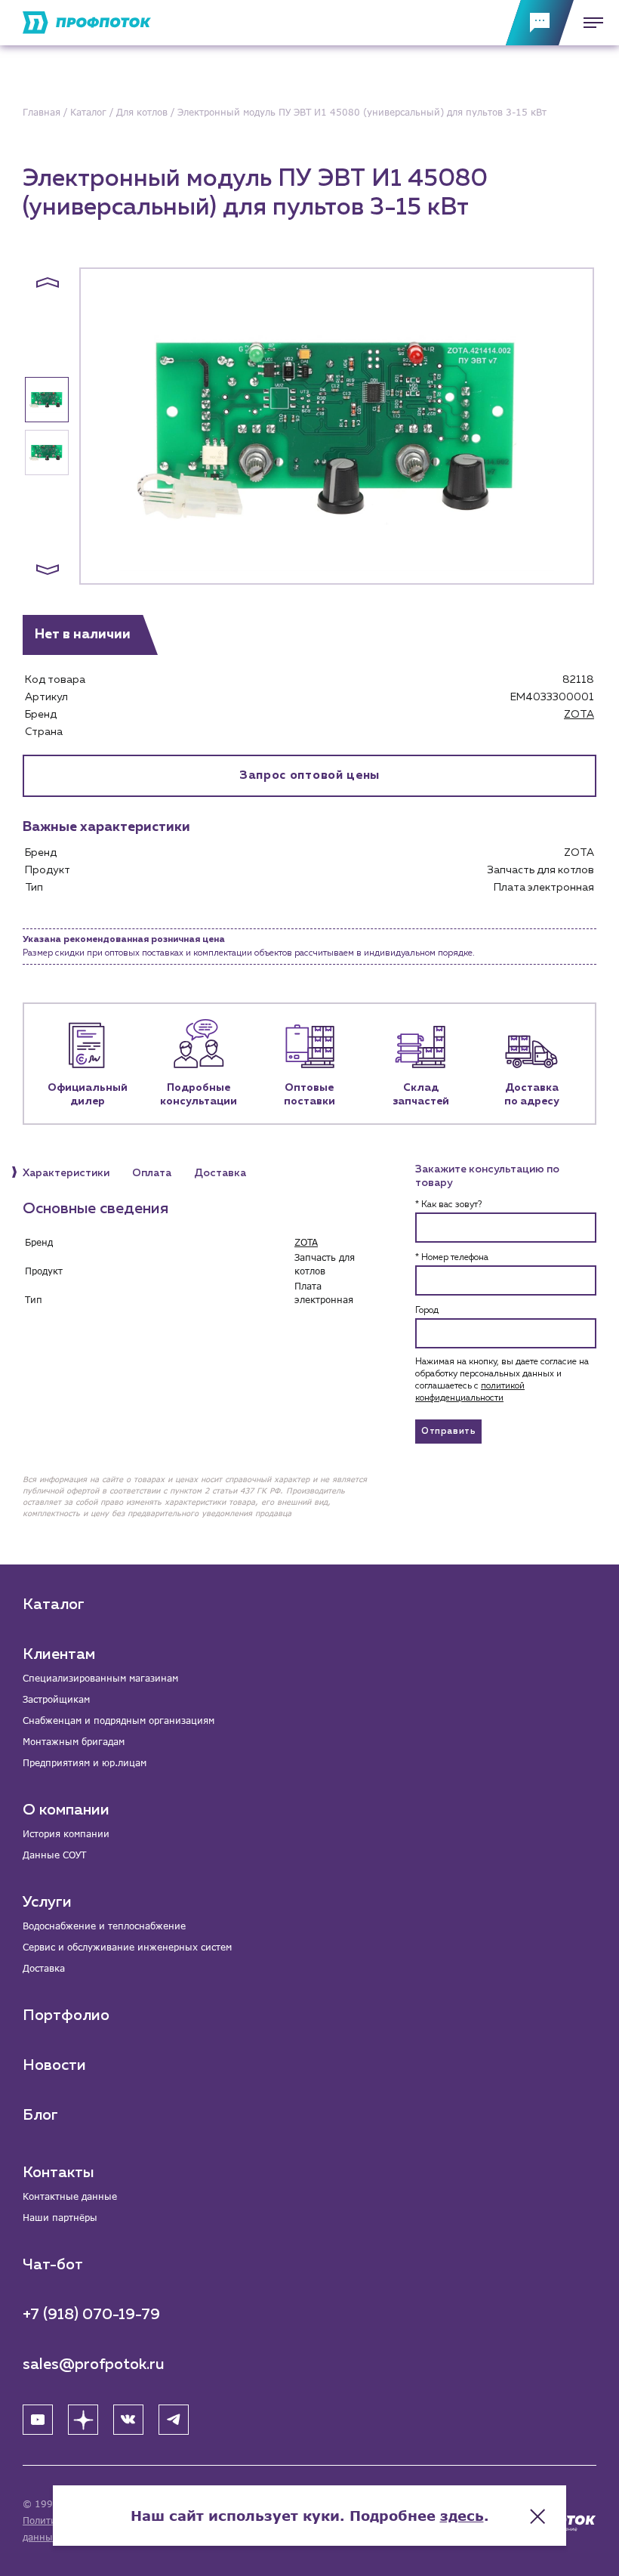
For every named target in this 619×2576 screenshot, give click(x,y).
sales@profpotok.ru (94, 2364)
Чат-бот (53, 2265)
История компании (66, 1834)
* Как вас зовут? (448, 1205)
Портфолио (66, 2015)
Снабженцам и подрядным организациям (119, 1720)
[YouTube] (38, 2420)
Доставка (44, 1968)
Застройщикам (56, 1699)
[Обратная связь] (540, 23)
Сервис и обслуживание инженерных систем (127, 1947)
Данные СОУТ (54, 1855)
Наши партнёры (60, 2218)
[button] (48, 283)
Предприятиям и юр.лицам (85, 1763)
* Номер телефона (452, 1258)
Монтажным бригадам (74, 1742)
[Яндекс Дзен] (83, 2420)
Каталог (54, 1605)
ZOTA (579, 715)
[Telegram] (174, 2420)
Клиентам (59, 1654)
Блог (40, 2115)
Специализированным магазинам (100, 1678)
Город (427, 1311)
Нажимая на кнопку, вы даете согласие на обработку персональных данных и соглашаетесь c (502, 1380)
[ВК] (128, 2420)
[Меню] (589, 23)
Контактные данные (70, 2196)
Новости (54, 2065)
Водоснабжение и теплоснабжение (104, 1926)
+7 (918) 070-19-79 (91, 2315)
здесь (462, 2516)
